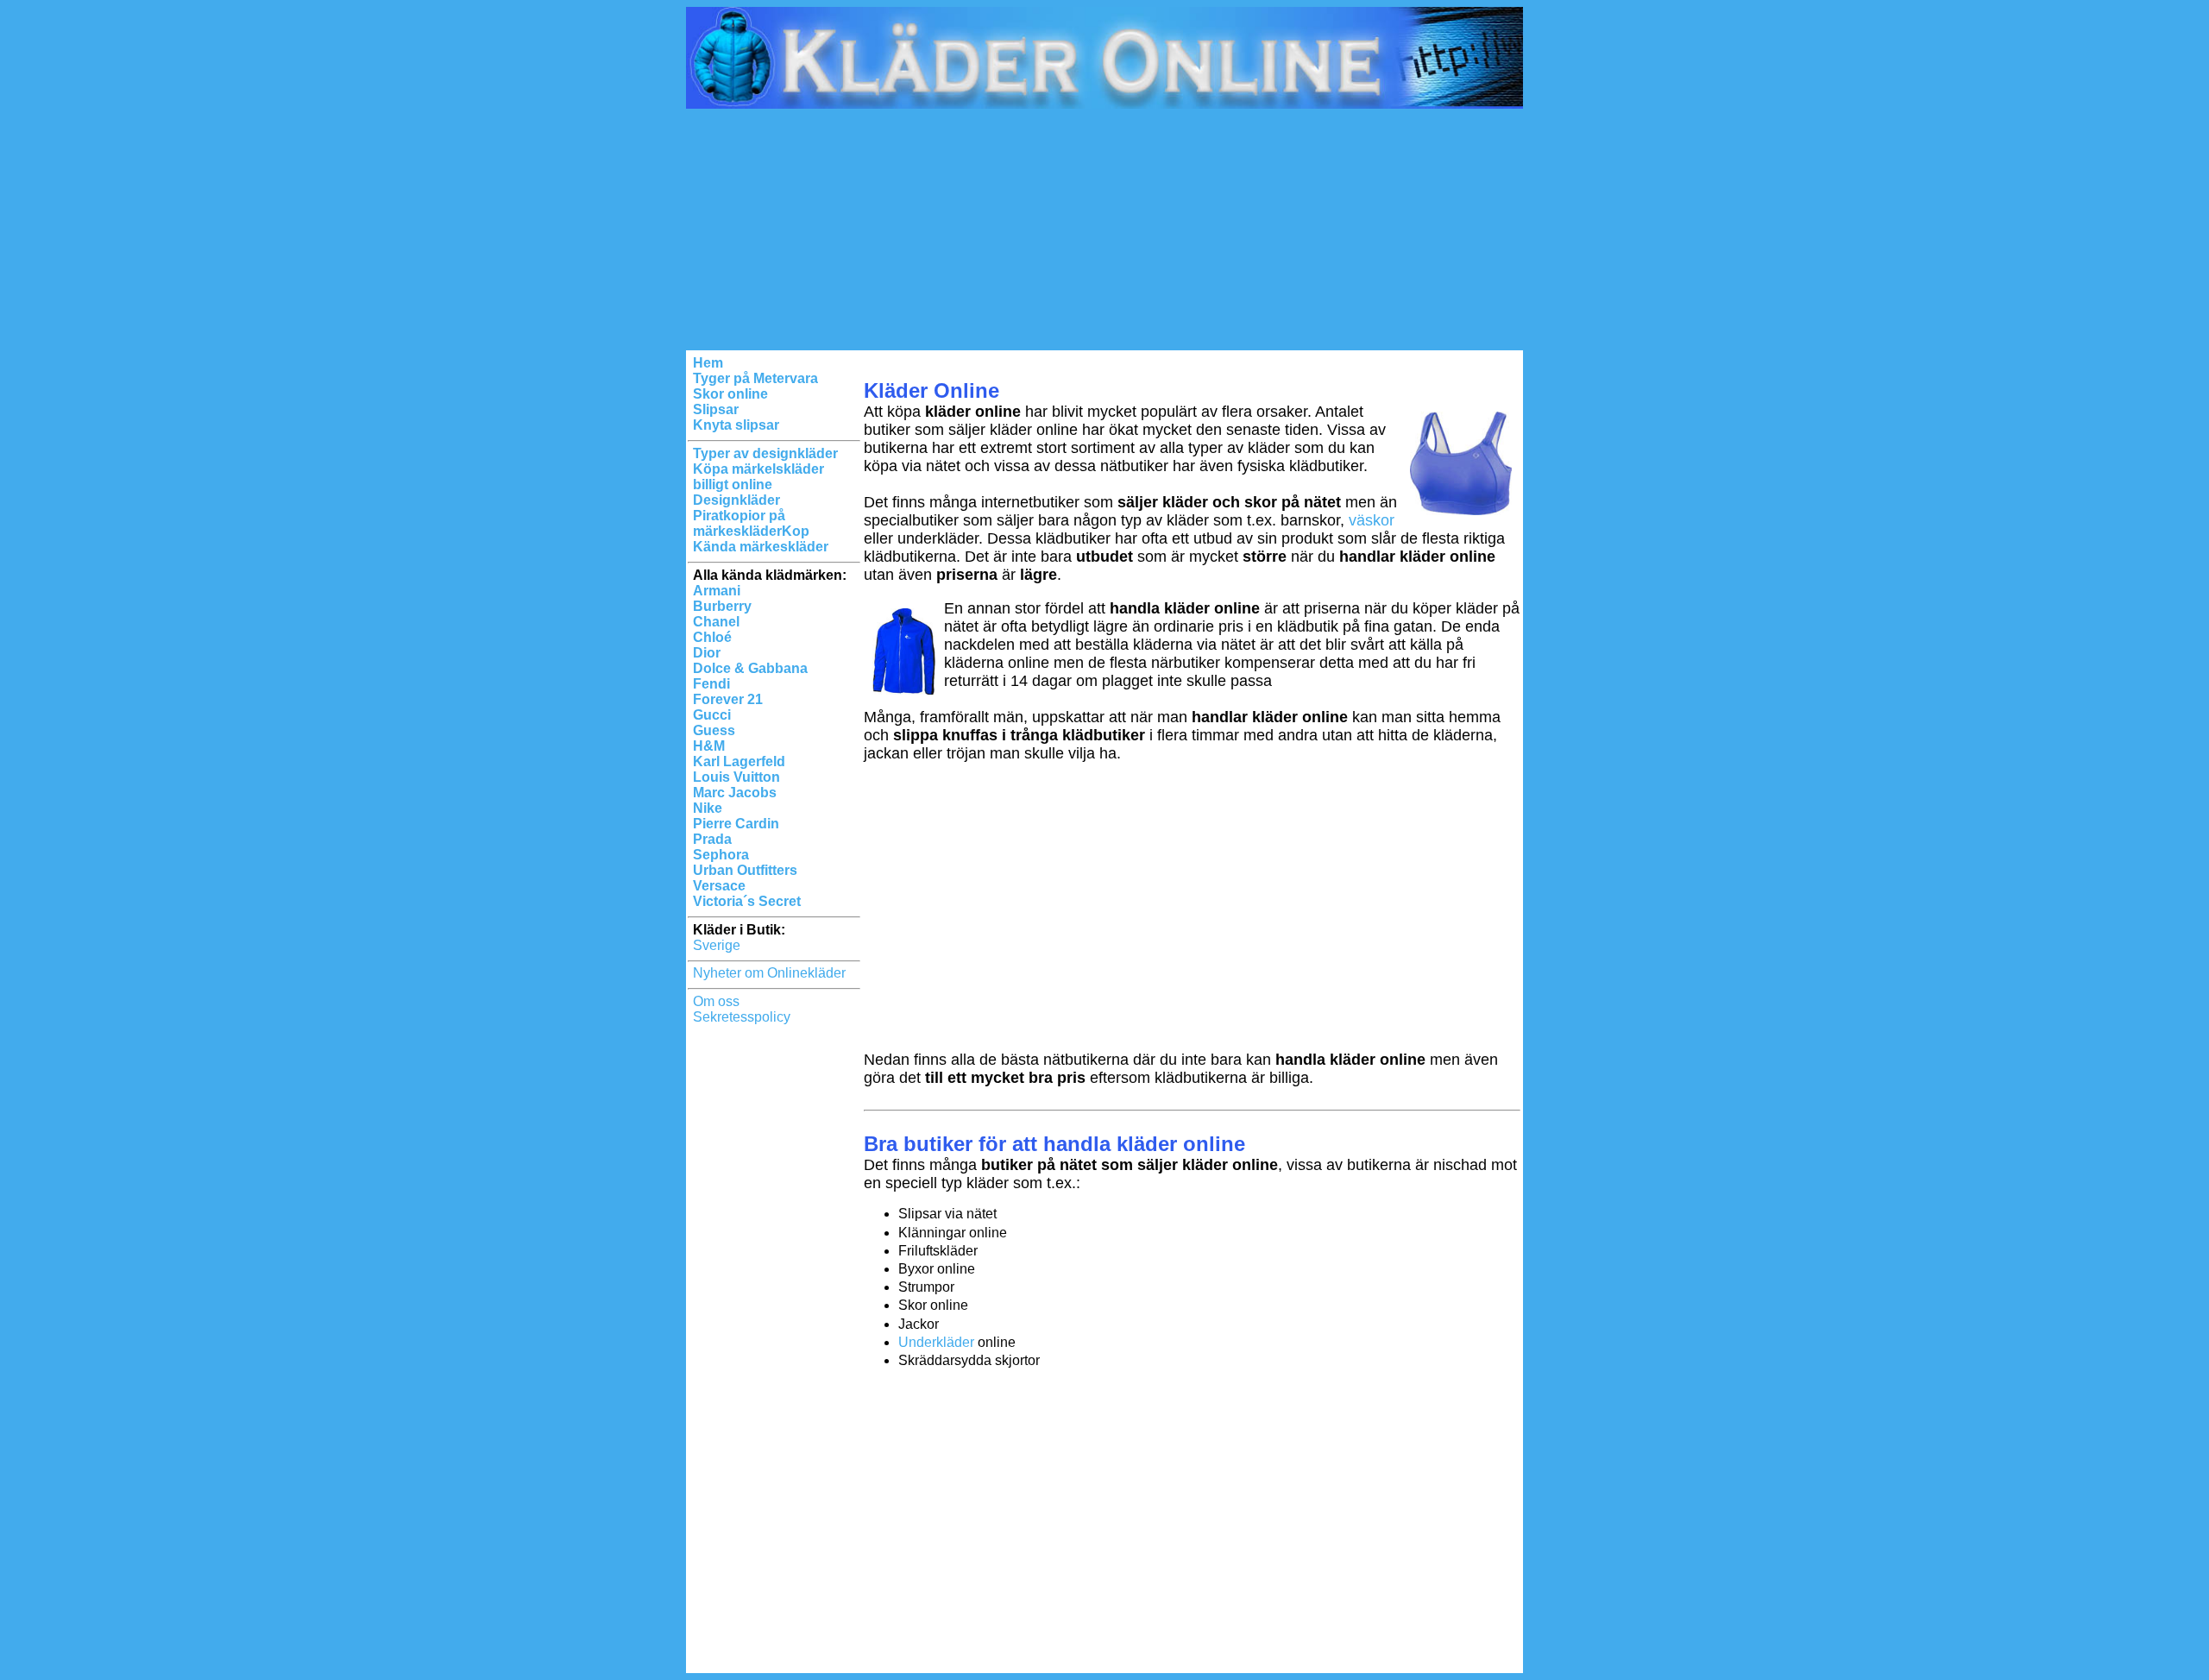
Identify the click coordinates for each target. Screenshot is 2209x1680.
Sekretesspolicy (742, 1017)
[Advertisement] (1104, 230)
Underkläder (936, 1342)
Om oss (716, 1001)
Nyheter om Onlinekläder (769, 973)
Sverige (717, 945)
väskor (1372, 520)
